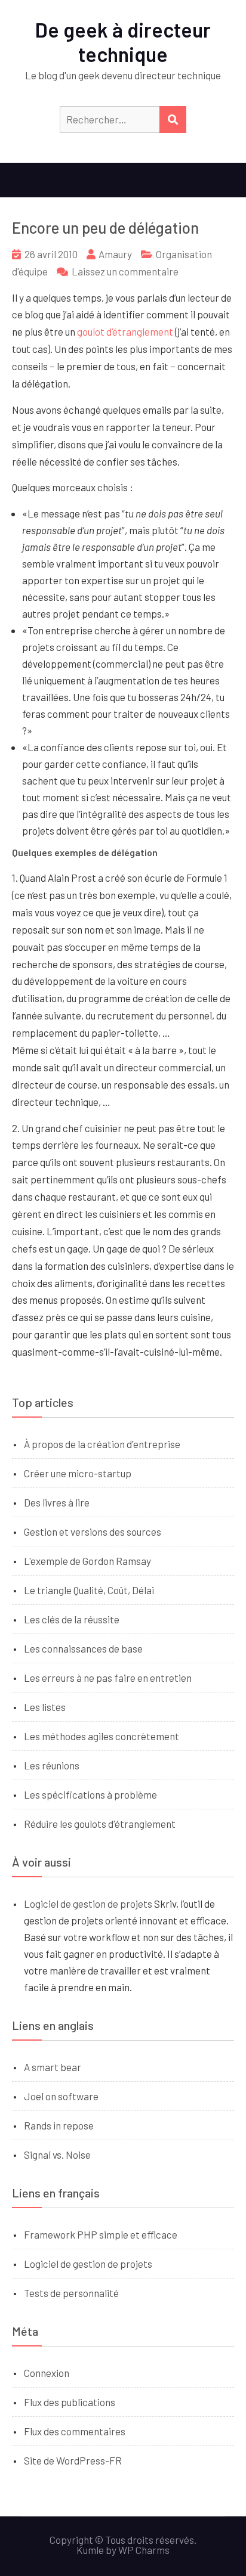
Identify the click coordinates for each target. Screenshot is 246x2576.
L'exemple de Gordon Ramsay (87, 1561)
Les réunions (52, 1765)
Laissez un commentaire (125, 271)
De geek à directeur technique (123, 42)
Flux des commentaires (75, 2431)
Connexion (47, 2373)
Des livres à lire (57, 1502)
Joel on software (61, 2096)
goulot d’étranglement (125, 331)
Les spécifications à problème (90, 1794)
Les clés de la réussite (72, 1619)
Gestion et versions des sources (93, 1532)
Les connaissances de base (83, 1648)
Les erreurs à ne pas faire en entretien (108, 1678)
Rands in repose (59, 2125)
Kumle (90, 2550)
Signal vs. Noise (57, 2155)
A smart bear (53, 2067)
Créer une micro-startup (78, 1473)
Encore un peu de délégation (105, 227)
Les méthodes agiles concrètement (102, 1736)
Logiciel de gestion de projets (88, 1904)
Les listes (45, 1707)
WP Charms (144, 2550)
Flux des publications (70, 2402)
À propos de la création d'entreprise (102, 1444)
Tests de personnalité (71, 2293)
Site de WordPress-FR (73, 2460)
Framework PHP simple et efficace (101, 2234)
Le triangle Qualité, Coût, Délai (89, 1590)
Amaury (115, 254)
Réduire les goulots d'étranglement (100, 1824)
